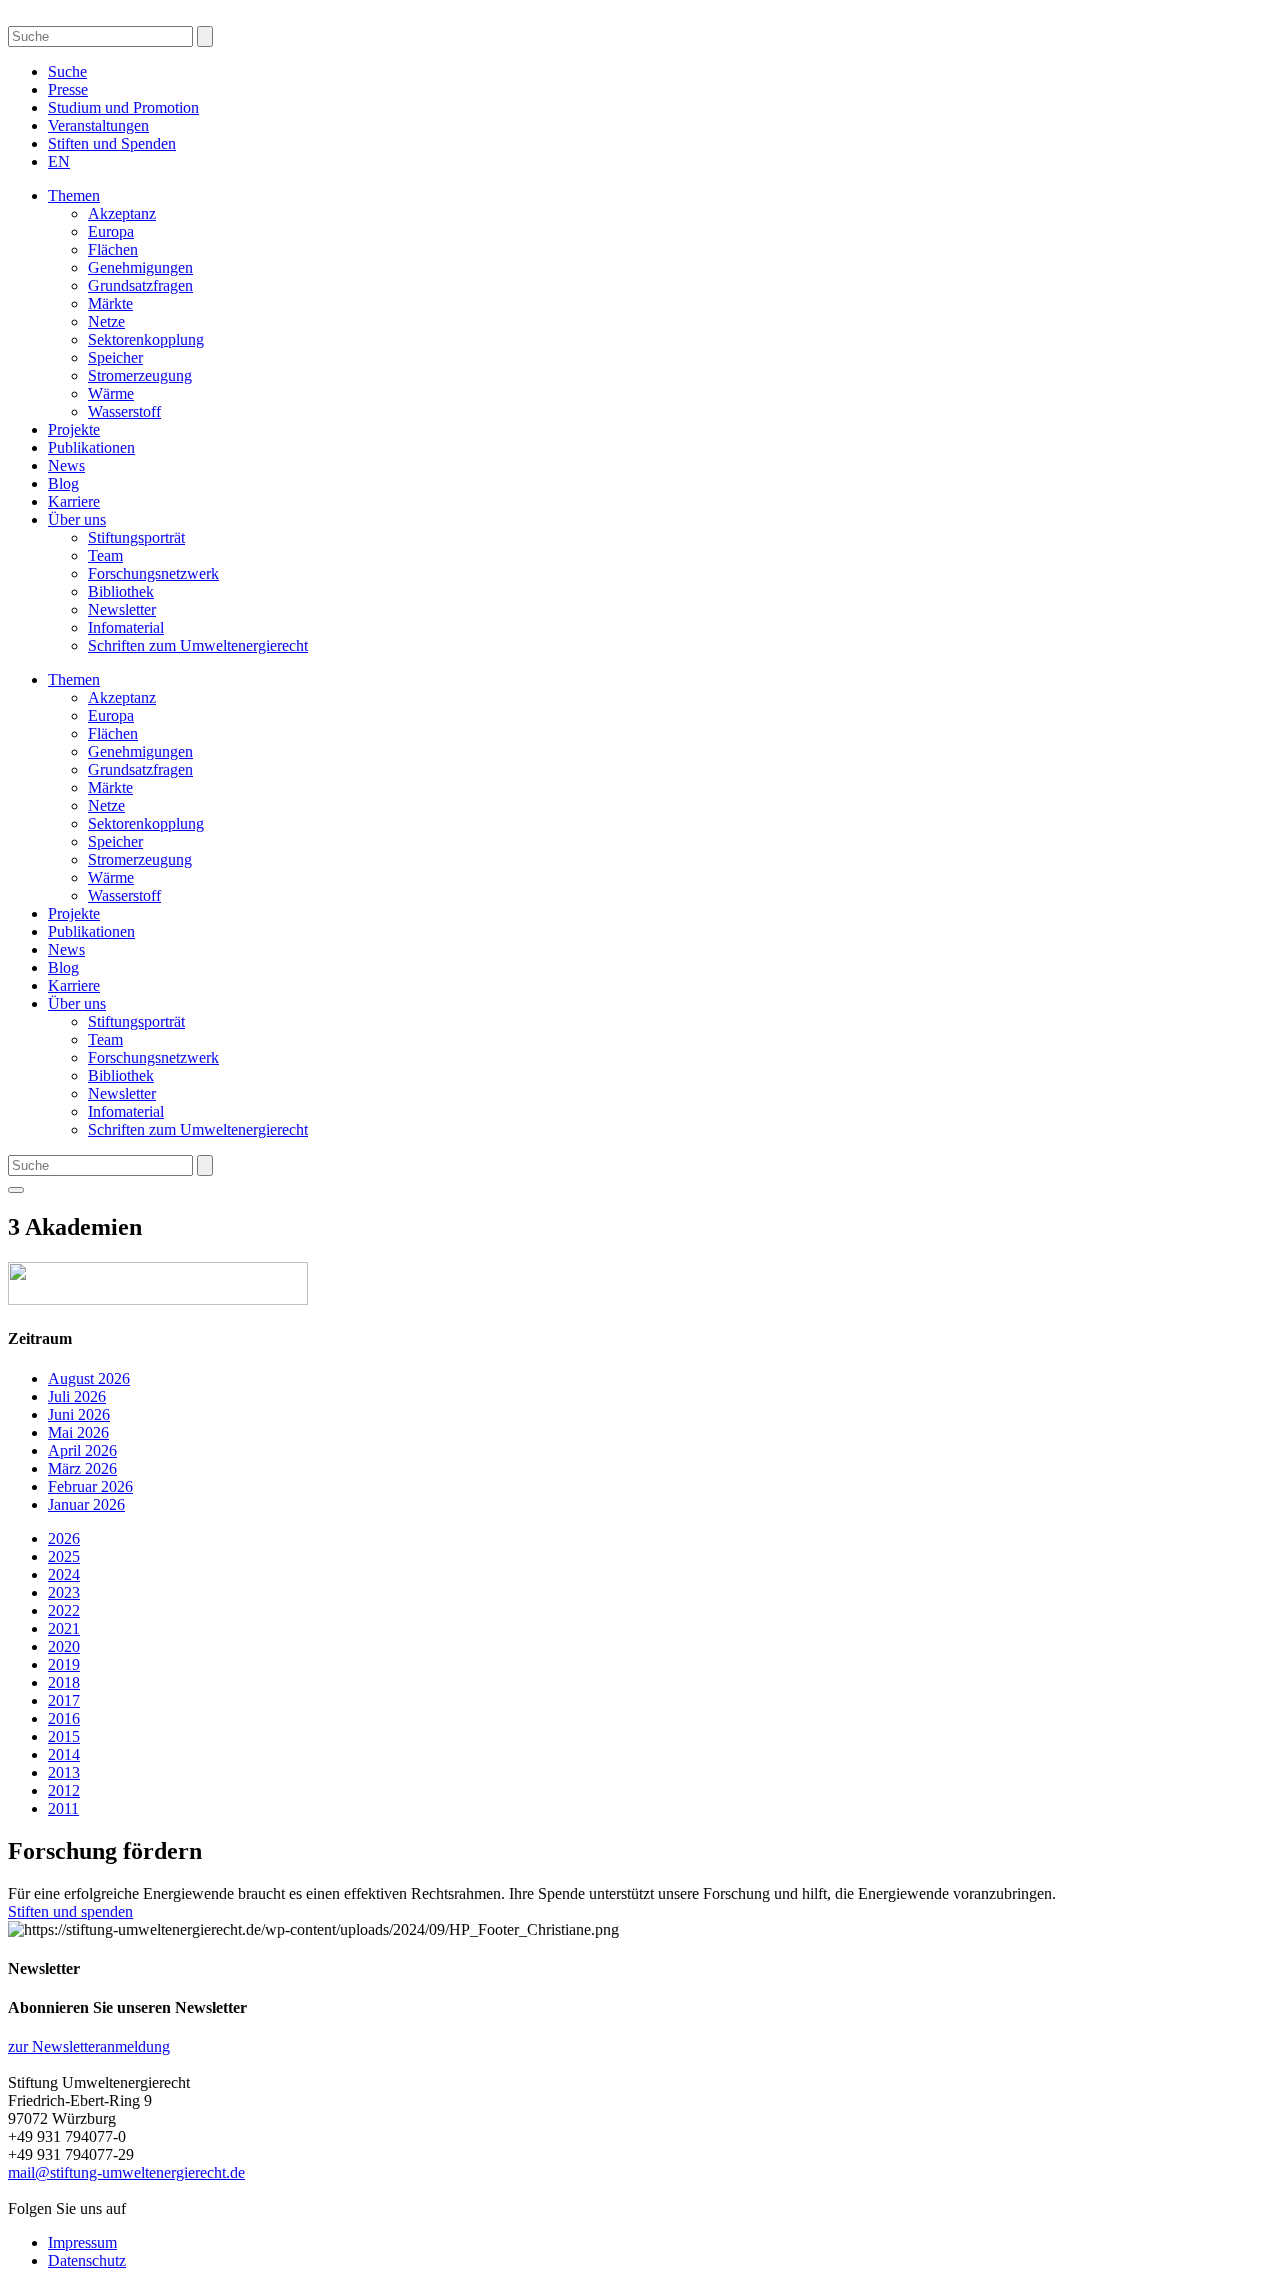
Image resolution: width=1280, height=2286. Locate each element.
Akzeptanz (122, 213)
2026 (64, 1538)
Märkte (110, 303)
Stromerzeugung (140, 375)
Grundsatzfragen (140, 285)
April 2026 (82, 1450)
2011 (63, 1808)
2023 (64, 1592)
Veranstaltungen (98, 125)
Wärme (111, 393)
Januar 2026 (86, 1504)
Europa (111, 231)
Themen (74, 195)
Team (105, 555)
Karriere (74, 501)
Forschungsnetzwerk (153, 573)
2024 (64, 1574)
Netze (106, 321)
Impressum (82, 2242)
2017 (64, 1700)
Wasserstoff (124, 411)
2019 (64, 1664)
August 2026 (89, 1378)
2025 (64, 1556)
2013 (64, 1772)
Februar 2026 (90, 1486)
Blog (63, 483)
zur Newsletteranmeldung (89, 2046)
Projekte (74, 429)
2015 (64, 1736)
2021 (64, 1628)
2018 (64, 1682)
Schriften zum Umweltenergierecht (198, 645)
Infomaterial (126, 627)
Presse (68, 89)
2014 (64, 1754)
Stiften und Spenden (112, 143)
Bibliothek (121, 591)
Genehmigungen (140, 267)
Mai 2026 (78, 1432)
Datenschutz (87, 2260)
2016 (64, 1718)
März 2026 (82, 1468)
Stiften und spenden (70, 1911)
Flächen (113, 249)
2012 (64, 1790)
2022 (64, 1610)
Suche (67, 71)
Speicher (115, 357)
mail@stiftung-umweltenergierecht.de (126, 2172)
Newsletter (122, 609)
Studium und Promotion (123, 107)
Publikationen (91, 447)
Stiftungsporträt (136, 537)
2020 (64, 1646)
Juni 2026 (79, 1414)
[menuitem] (59, 161)
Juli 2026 (77, 1396)
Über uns (77, 519)
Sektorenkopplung (146, 339)
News (66, 465)
